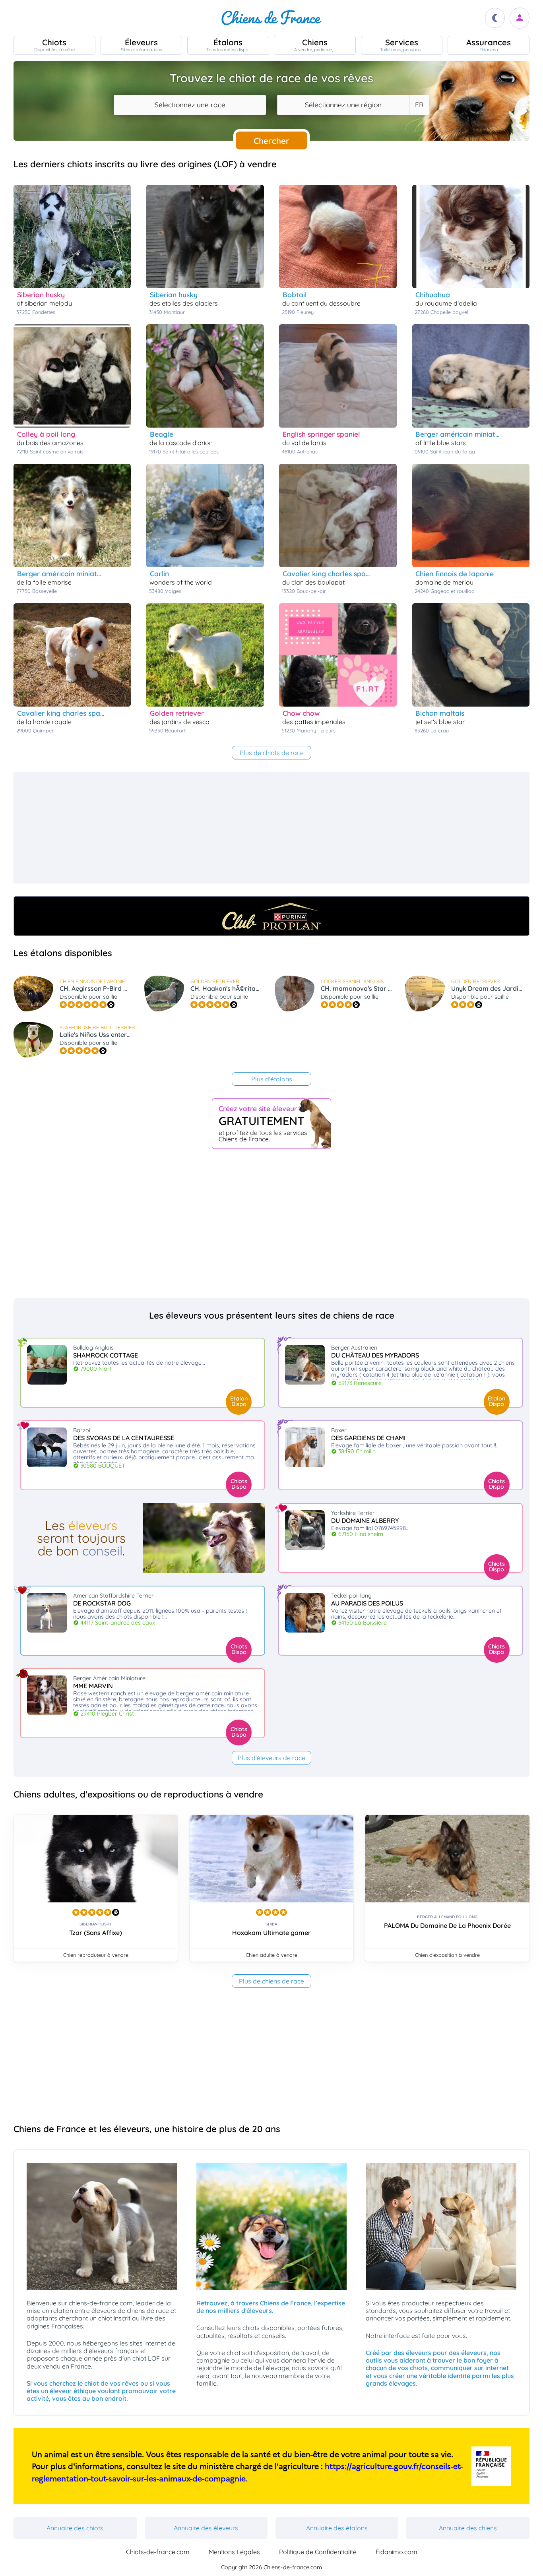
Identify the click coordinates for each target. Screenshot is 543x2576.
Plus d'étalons (272, 1079)
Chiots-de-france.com (158, 2552)
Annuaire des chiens (468, 2528)
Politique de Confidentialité (318, 2552)
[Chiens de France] (271, 18)
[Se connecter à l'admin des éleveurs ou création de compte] (520, 18)
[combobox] (190, 105)
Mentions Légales (234, 2552)
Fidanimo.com (397, 2552)
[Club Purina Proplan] (271, 916)
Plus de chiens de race (271, 1981)
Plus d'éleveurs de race (271, 1758)
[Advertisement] (252, 828)
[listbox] (419, 105)
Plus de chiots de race (272, 753)
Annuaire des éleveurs (206, 2528)
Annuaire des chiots (75, 2528)
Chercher (271, 141)
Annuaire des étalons (337, 2528)
